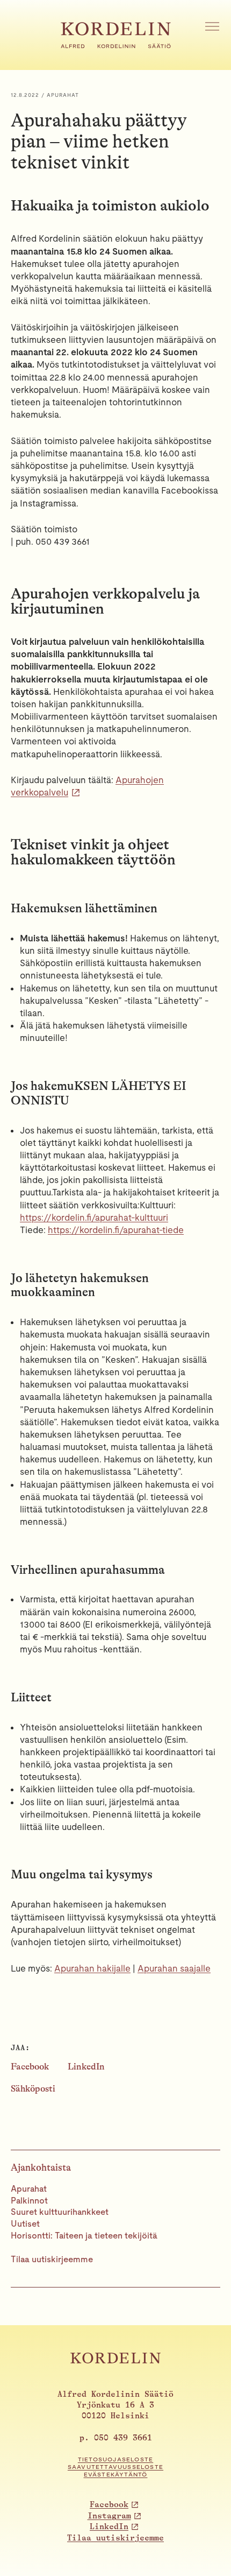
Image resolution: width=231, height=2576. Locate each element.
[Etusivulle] (116, 45)
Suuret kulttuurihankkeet (60, 2212)
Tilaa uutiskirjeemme (52, 2259)
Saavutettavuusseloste (115, 2467)
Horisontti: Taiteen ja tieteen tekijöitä (84, 2236)
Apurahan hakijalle (92, 1968)
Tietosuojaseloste (115, 2459)
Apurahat (29, 2189)
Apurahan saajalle (174, 1968)
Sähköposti (33, 2089)
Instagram (109, 2516)
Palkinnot (29, 2201)
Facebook (30, 2067)
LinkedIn (86, 2067)
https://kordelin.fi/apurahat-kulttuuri (94, 1217)
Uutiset (25, 2224)
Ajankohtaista (41, 2167)
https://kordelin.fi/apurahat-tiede (116, 1230)
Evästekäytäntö (116, 2475)
